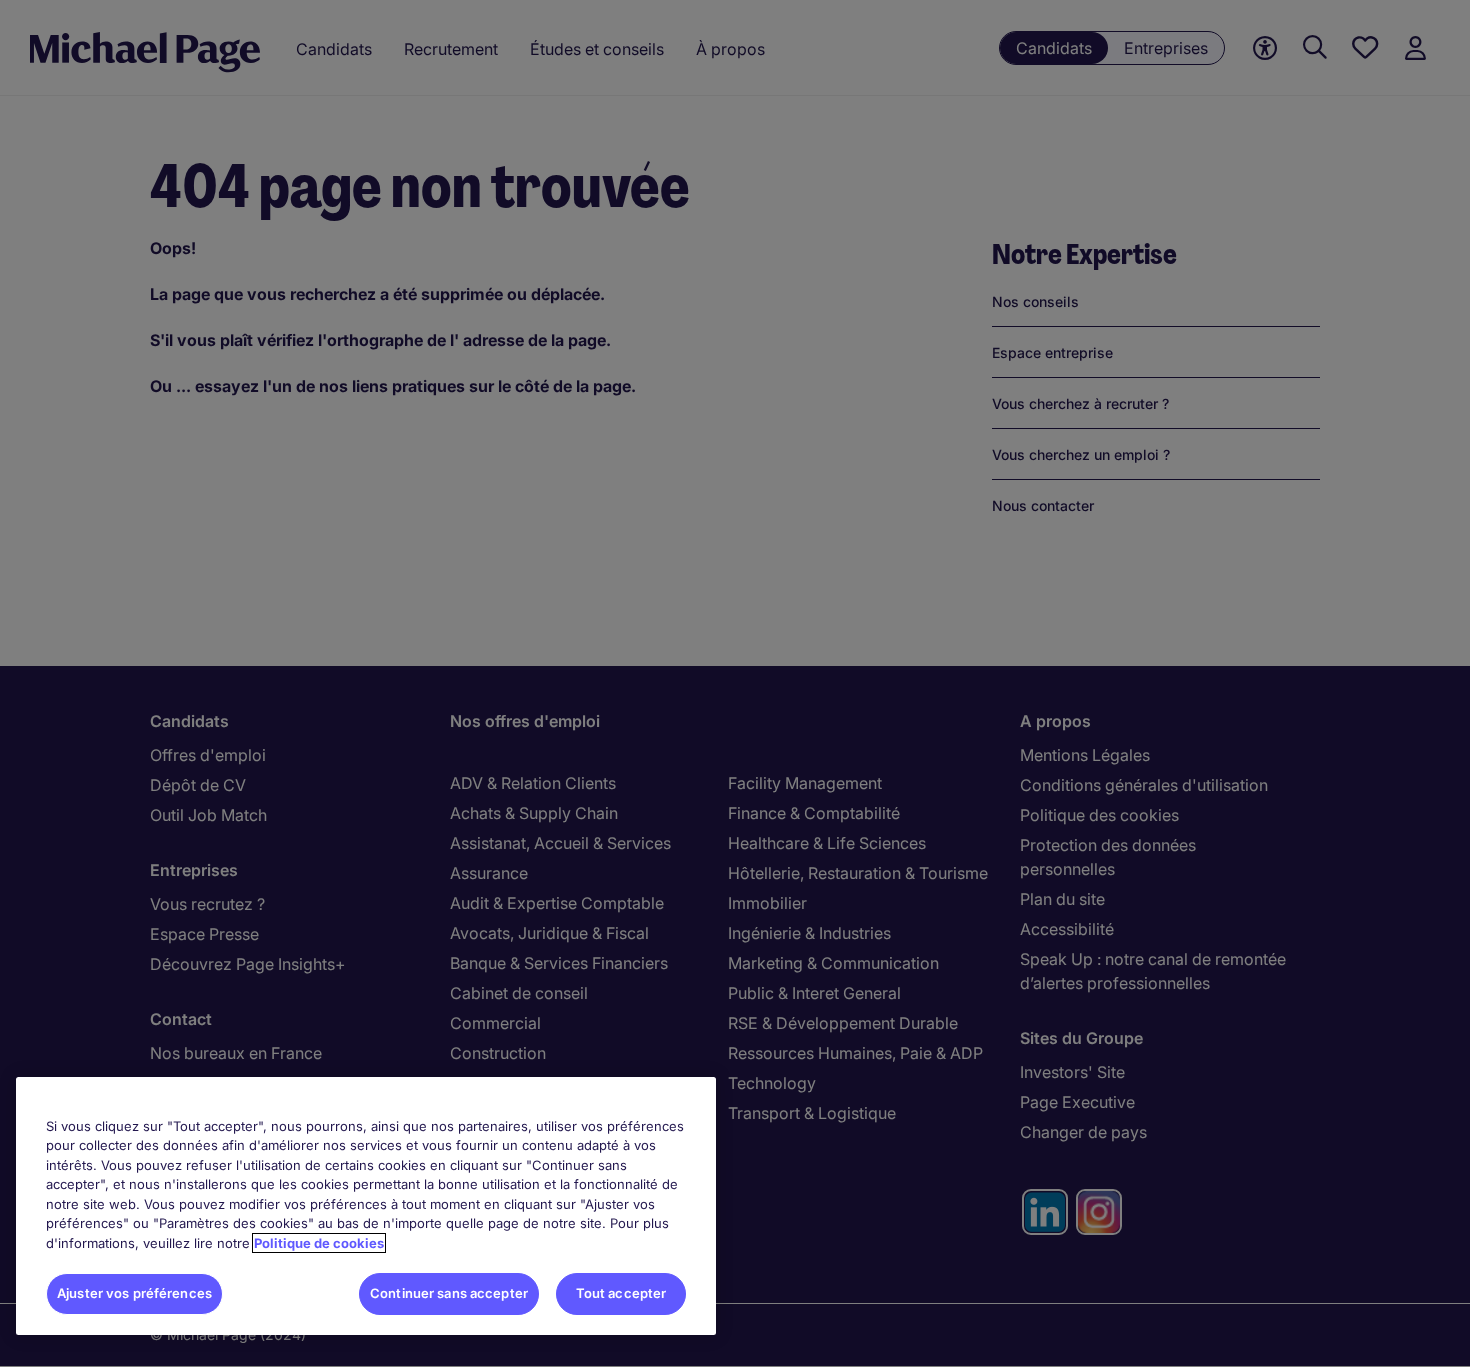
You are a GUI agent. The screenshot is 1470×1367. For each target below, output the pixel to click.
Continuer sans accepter (449, 1293)
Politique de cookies (319, 1243)
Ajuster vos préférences (134, 1293)
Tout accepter (621, 1293)
